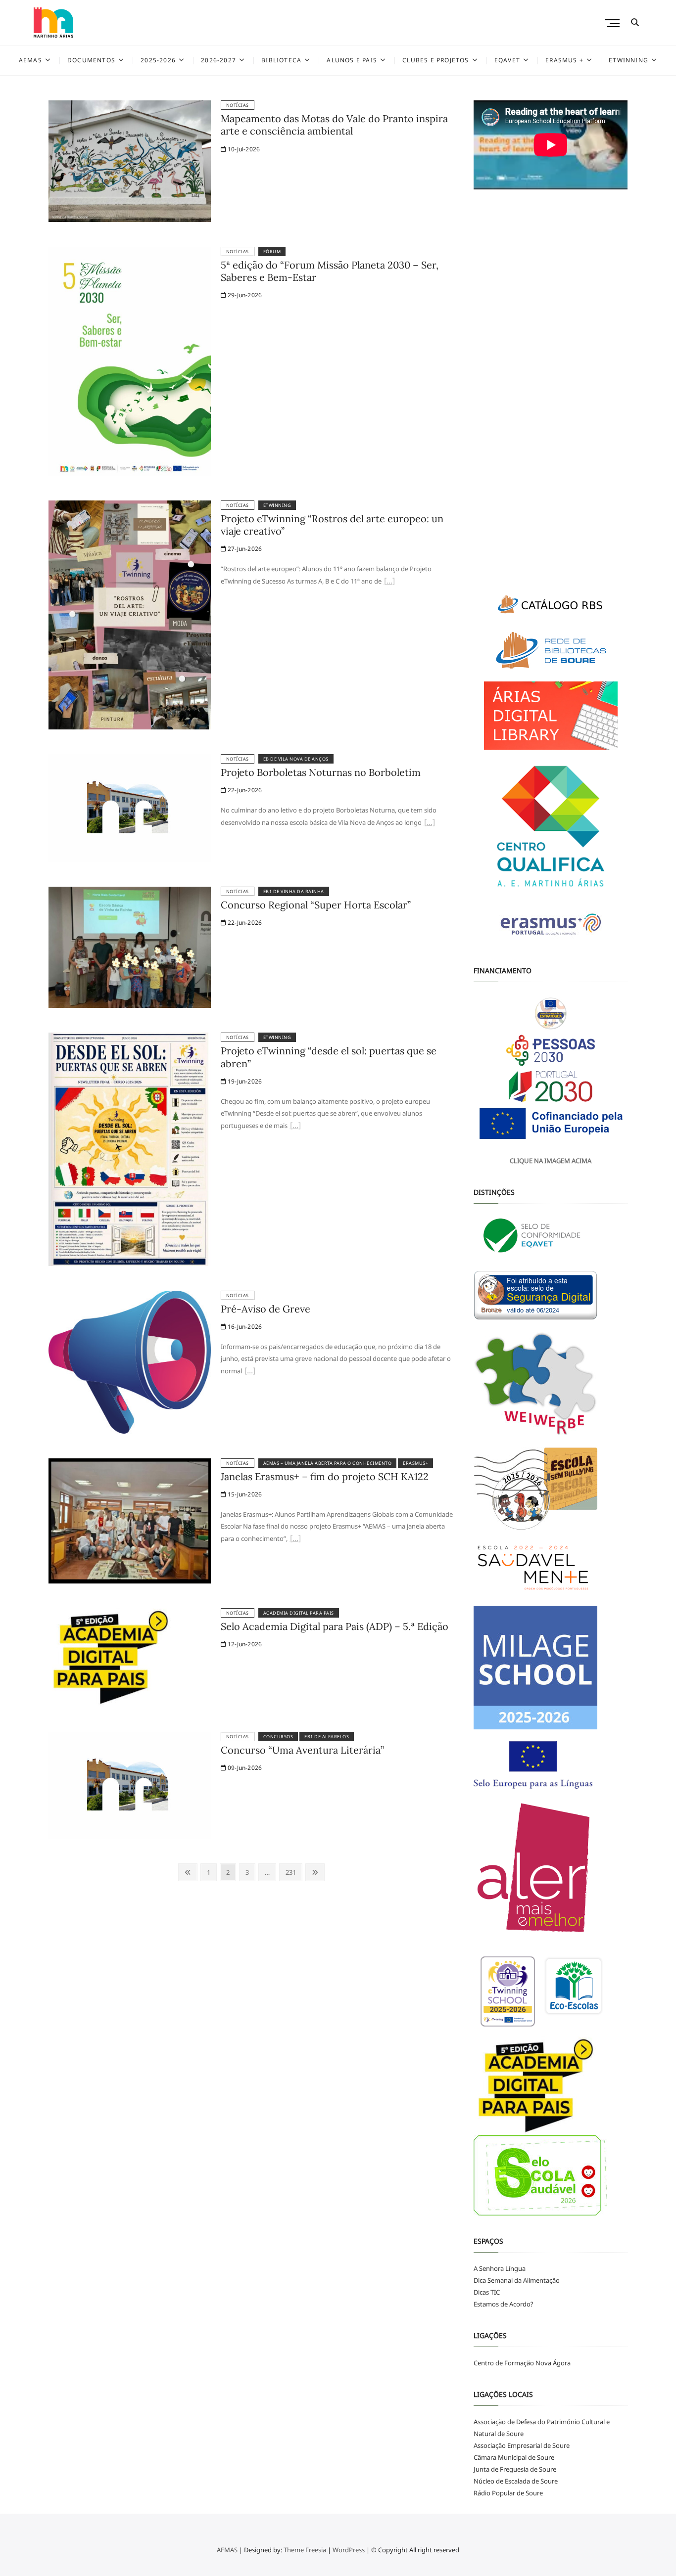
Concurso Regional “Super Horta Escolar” (316, 905)
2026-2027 (218, 60)
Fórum (272, 251)
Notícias (238, 105)
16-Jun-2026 (244, 1327)
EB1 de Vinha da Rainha (294, 891)
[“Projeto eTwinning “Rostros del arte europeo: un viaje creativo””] (389, 582)
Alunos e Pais (352, 60)
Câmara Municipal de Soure (514, 2457)
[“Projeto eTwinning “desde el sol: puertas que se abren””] (295, 1127)
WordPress (349, 2550)
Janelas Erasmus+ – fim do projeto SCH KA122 (325, 1476)
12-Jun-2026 (244, 1644)
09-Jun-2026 (244, 1768)
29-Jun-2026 (244, 295)
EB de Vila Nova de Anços (296, 759)
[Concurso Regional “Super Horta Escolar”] (130, 893)
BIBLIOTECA (281, 60)
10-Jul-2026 (243, 149)
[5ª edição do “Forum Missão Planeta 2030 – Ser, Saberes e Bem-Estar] (130, 253)
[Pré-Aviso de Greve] (130, 1297)
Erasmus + (564, 60)
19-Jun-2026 (244, 1081)
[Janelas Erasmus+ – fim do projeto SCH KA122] (130, 1464)
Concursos (278, 1737)
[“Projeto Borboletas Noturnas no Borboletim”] (430, 823)
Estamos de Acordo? (504, 2304)
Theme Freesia (305, 2550)
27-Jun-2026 (244, 549)
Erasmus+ (415, 1463)
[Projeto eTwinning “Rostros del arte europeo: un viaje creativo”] (130, 506)
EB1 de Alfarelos (327, 1737)
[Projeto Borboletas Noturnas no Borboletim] (130, 760)
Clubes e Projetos (435, 60)
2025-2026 (158, 60)
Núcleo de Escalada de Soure (516, 2481)
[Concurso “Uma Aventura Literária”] (130, 1738)
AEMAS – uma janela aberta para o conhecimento (328, 1463)
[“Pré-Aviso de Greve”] (250, 1372)
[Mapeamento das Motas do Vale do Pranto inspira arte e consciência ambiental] (130, 106)
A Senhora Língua (500, 2268)
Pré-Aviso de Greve (266, 1309)
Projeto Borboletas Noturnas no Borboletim (321, 772)
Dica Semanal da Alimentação (517, 2280)
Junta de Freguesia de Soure (515, 2469)
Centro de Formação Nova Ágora (522, 2363)
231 (292, 1872)
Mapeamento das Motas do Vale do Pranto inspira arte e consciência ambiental (334, 125)
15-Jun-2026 (244, 1494)
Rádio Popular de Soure (508, 2493)
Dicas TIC (487, 2292)
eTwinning (628, 60)
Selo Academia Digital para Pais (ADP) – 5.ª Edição (335, 1626)
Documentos (91, 60)
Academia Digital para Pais (299, 1613)
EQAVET (507, 60)
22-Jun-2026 (244, 790)
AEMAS (30, 60)
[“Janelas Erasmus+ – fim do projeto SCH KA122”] (295, 1539)
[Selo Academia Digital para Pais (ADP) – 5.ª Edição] (110, 1614)
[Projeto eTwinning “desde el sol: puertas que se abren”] (130, 1039)
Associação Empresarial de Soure (522, 2445)
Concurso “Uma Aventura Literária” (302, 1750)
